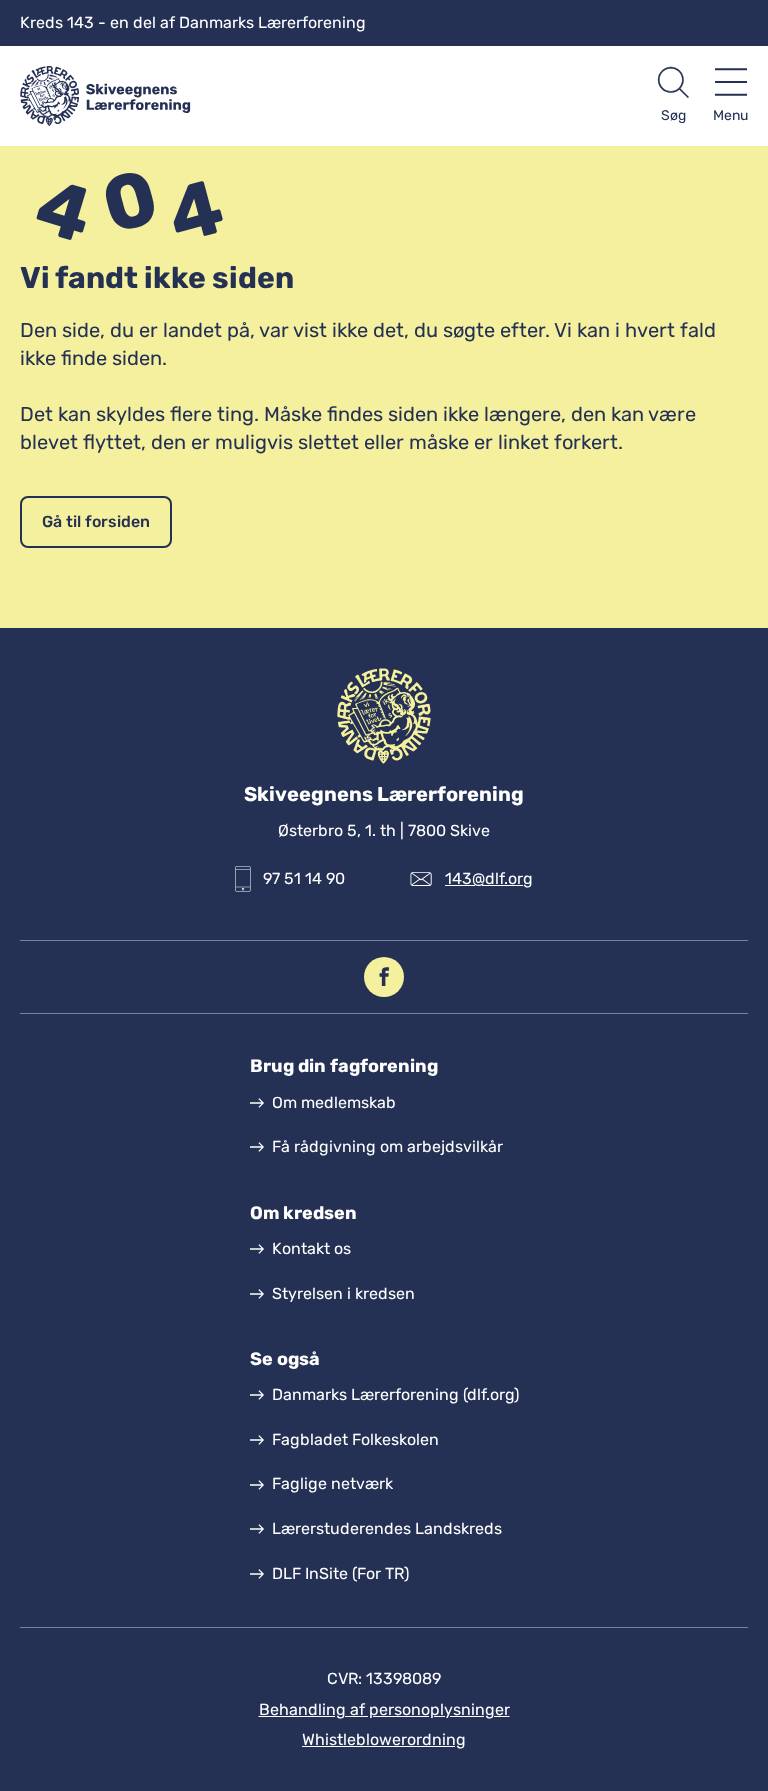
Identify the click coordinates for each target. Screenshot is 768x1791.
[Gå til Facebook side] (384, 977)
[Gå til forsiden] (202, 96)
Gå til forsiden (96, 521)
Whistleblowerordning (384, 1739)
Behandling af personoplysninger (384, 1709)
